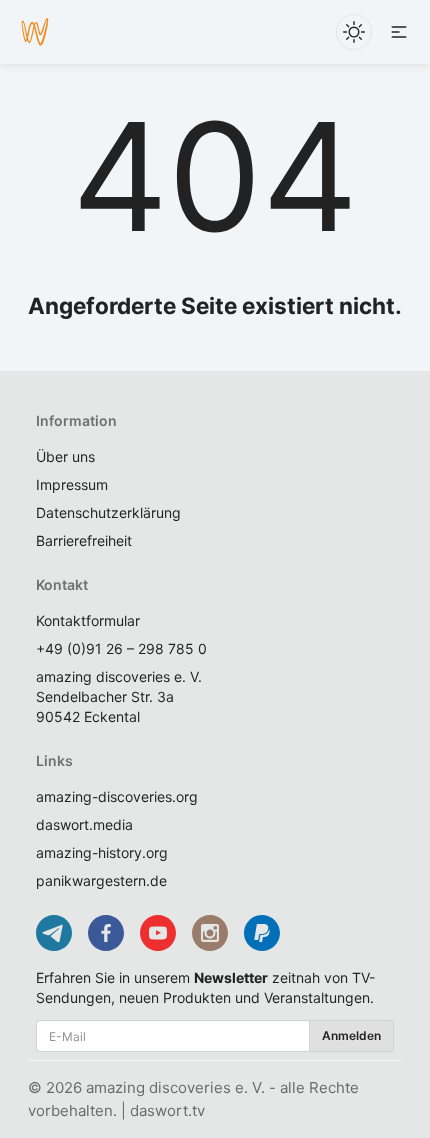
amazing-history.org (102, 852)
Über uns (65, 456)
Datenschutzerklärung (108, 512)
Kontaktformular (88, 620)
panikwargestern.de (101, 880)
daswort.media (84, 824)
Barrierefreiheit (84, 540)
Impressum (72, 484)
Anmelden (351, 1035)
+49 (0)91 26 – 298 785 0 (121, 648)
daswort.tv (167, 1110)
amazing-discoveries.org (117, 796)
